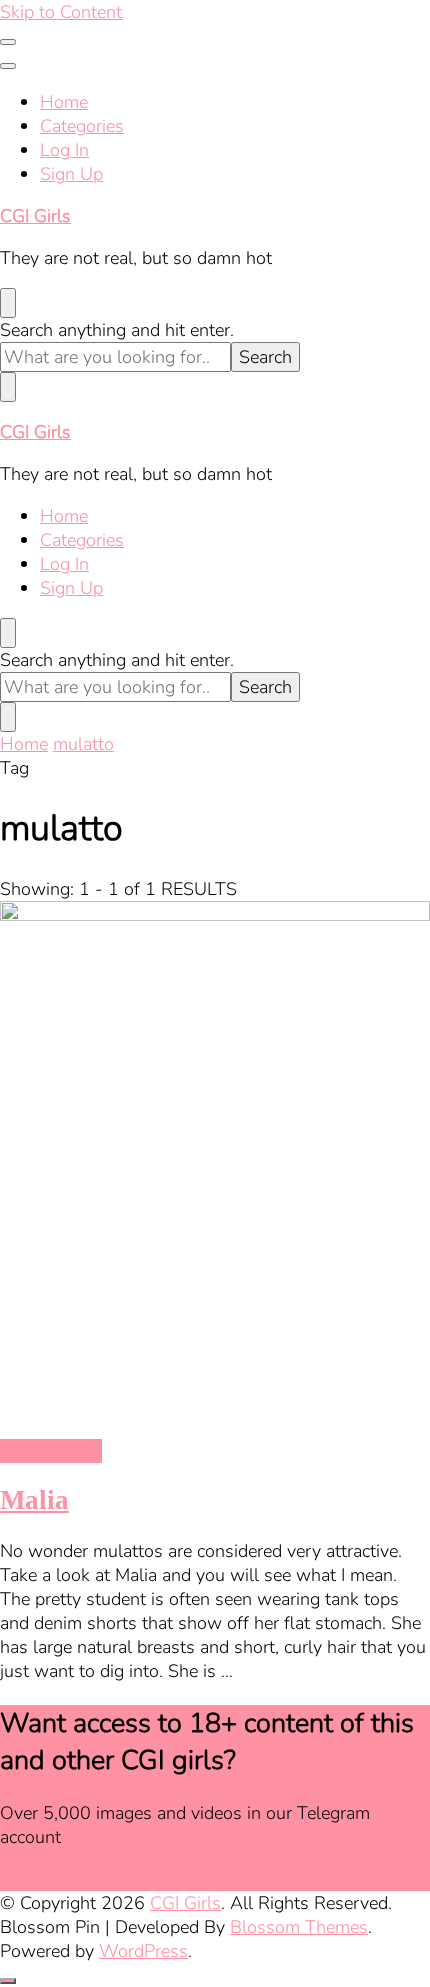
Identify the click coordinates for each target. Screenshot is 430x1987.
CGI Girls (35, 216)
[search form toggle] (8, 303)
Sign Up (71, 174)
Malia (34, 1500)
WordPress (143, 1951)
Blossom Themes (299, 1927)
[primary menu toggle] (8, 42)
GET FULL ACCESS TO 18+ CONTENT (156, 1879)
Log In (64, 150)
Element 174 (51, 1451)
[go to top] (8, 1981)
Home (64, 102)
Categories (82, 126)
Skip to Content (61, 12)
